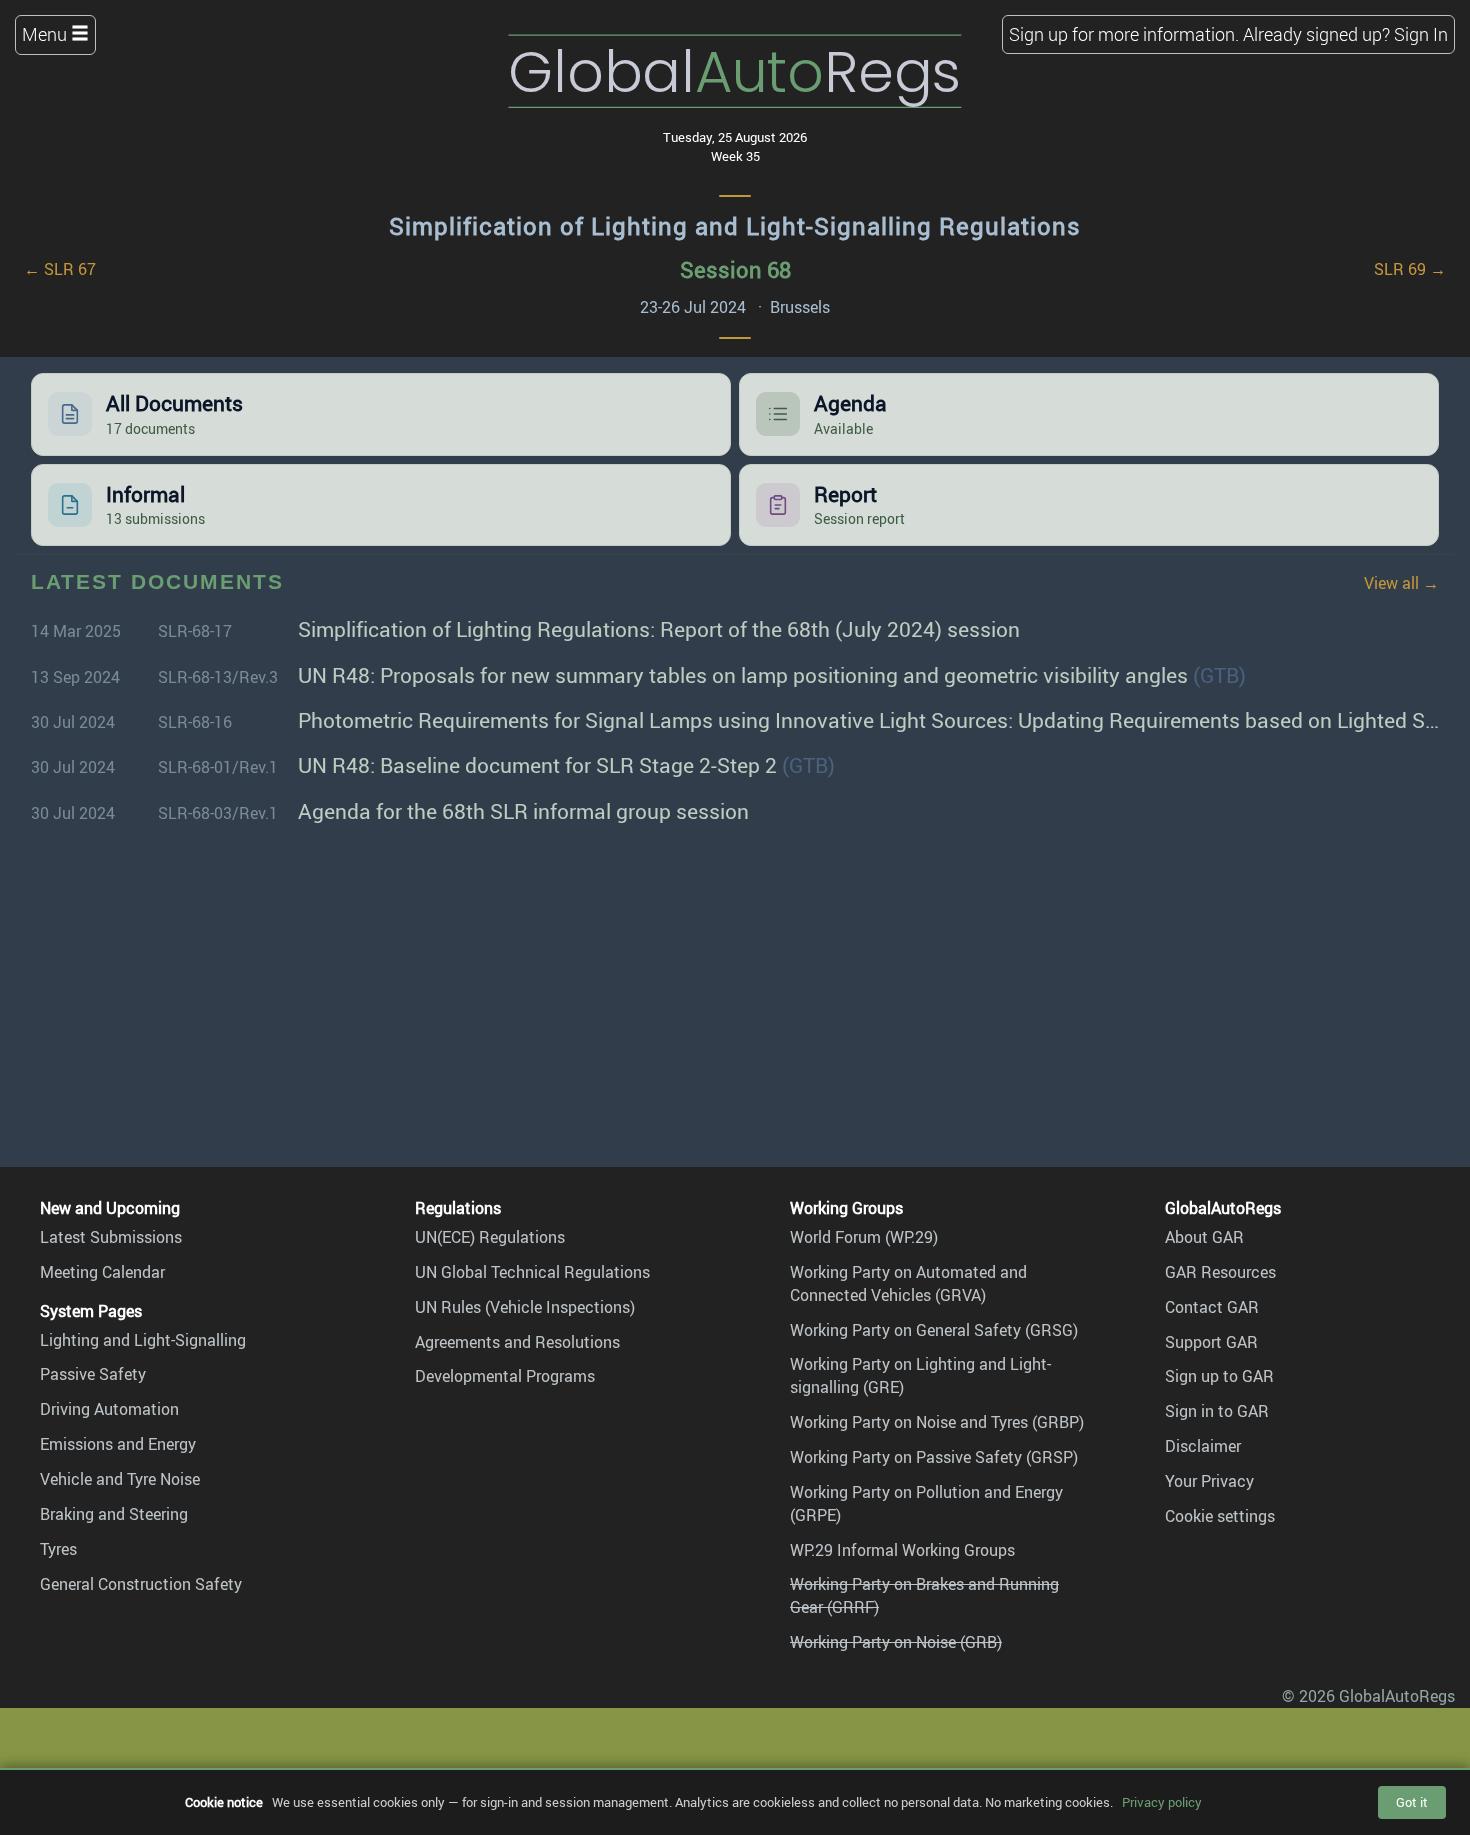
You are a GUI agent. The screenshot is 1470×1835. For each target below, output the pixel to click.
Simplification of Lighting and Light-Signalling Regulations (735, 226)
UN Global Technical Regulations (532, 1272)
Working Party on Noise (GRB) (896, 1642)
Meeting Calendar (102, 1272)
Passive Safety (93, 1374)
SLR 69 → (1410, 269)
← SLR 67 (60, 269)
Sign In (1421, 34)
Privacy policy (1162, 1802)
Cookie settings (1220, 1516)
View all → (1401, 583)
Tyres (58, 1549)
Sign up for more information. (1124, 34)
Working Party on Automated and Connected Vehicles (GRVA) (908, 1283)
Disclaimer (1203, 1446)
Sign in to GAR (1217, 1411)
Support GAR (1211, 1342)
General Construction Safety (141, 1584)
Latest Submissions (111, 1237)
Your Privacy (1209, 1481)
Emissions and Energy (118, 1444)
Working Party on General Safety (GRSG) (934, 1330)
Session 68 (735, 269)
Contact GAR (1212, 1307)
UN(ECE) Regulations (490, 1237)
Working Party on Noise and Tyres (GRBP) (937, 1422)
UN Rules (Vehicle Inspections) (525, 1307)
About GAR (1204, 1237)
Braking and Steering (114, 1514)
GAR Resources (1220, 1272)
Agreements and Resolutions (517, 1342)
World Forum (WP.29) (864, 1237)
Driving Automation (109, 1409)
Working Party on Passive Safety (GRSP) (934, 1457)
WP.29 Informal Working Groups (902, 1550)
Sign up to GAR (1219, 1376)
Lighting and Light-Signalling (143, 1340)
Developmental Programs (505, 1376)
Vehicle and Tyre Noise (120, 1479)
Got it (1412, 1802)
